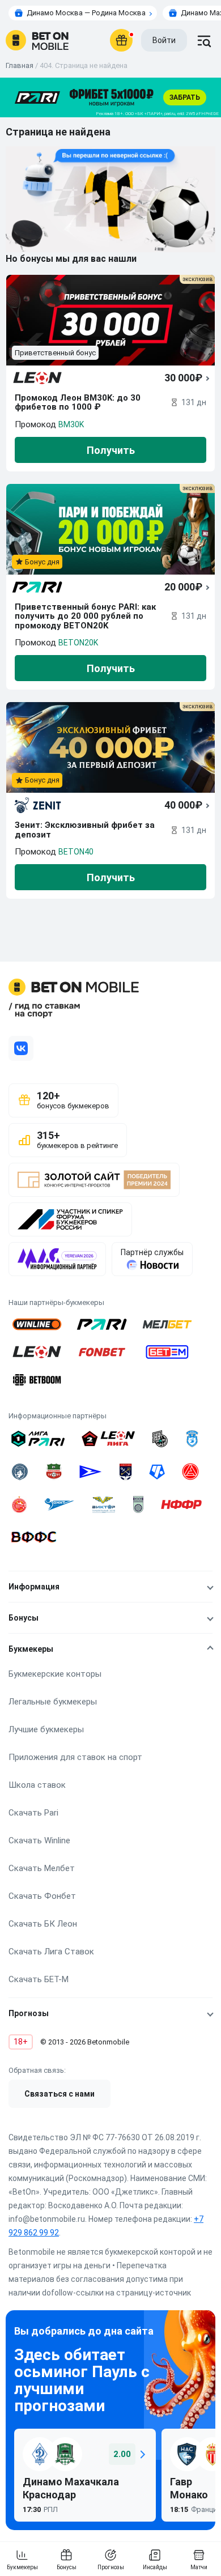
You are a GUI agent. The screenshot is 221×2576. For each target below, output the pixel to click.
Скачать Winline (39, 1840)
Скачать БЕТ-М (39, 1979)
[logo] (37, 40)
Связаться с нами (59, 2094)
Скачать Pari (33, 1813)
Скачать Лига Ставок (51, 1952)
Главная (20, 65)
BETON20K (78, 643)
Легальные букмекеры (53, 1702)
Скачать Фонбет (42, 1896)
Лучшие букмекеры (46, 1729)
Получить (111, 450)
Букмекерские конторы (55, 1674)
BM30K (71, 424)
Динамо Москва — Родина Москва (86, 13)
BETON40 (76, 852)
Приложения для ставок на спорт (75, 1757)
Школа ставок (37, 1785)
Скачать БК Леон (43, 1924)
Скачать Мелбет (42, 1868)
